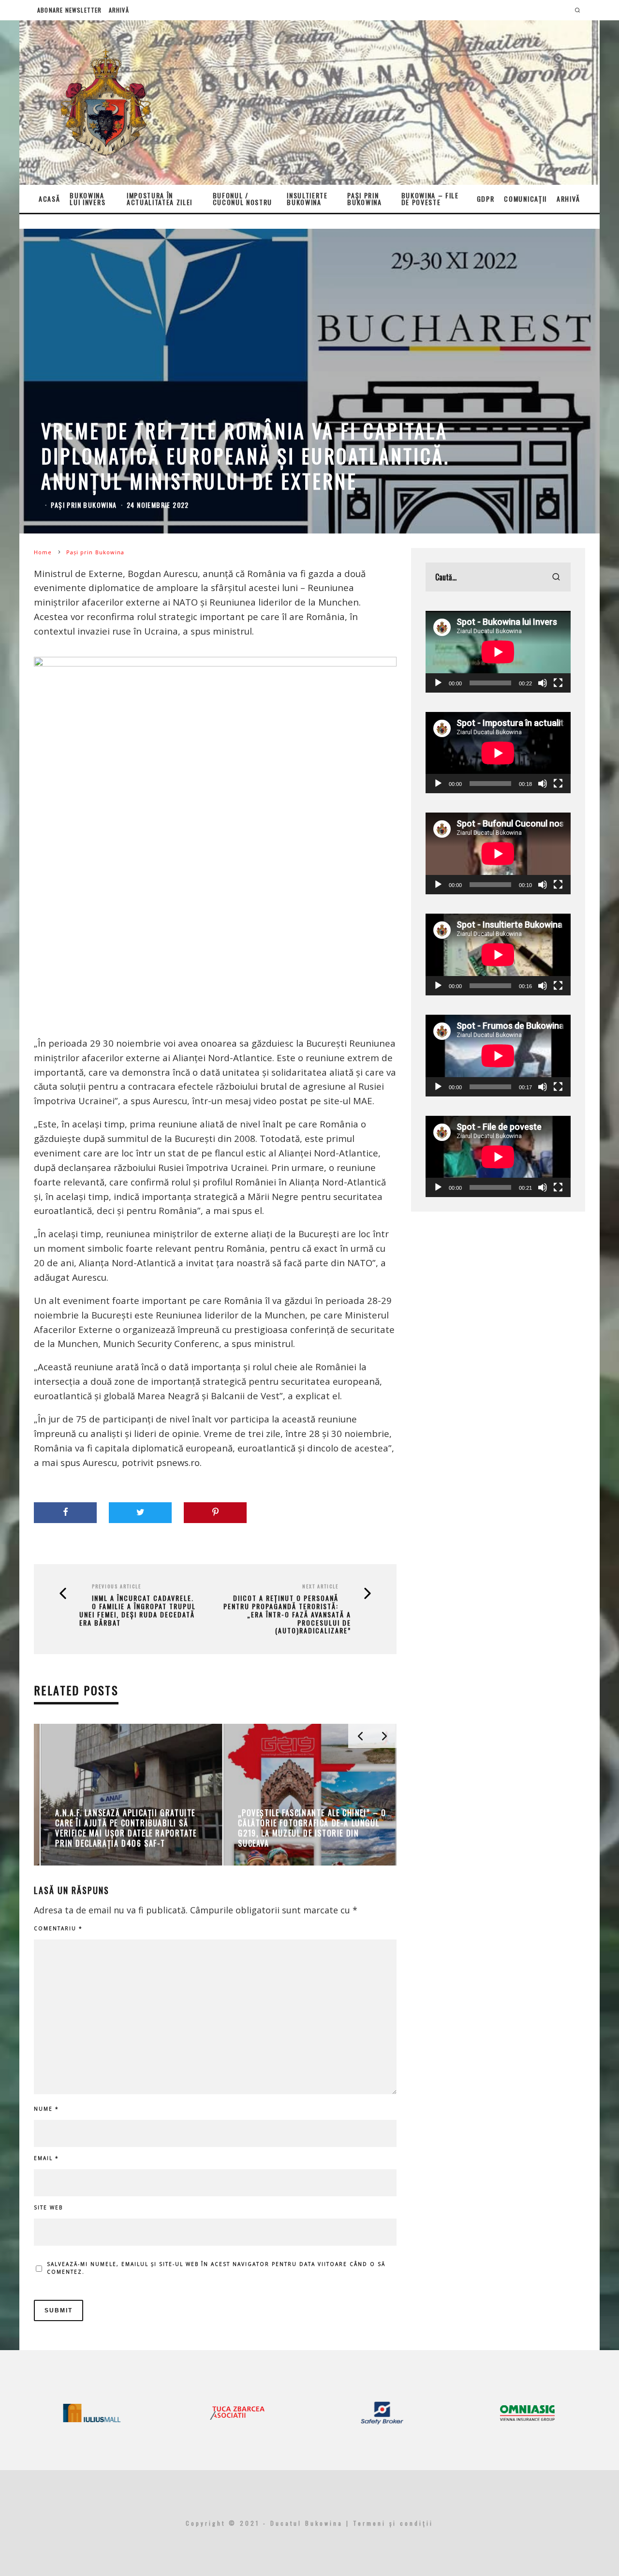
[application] (498, 652)
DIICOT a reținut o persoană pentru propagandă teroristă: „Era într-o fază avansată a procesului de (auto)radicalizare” (287, 1614)
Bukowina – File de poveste (430, 199)
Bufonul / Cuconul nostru (243, 199)
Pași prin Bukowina (364, 199)
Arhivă (119, 10)
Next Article (320, 1586)
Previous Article (117, 1586)
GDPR (486, 199)
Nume (46, 2109)
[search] (556, 577)
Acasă (49, 199)
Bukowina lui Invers (88, 199)
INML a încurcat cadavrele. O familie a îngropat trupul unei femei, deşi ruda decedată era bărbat (138, 1610)
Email (46, 2158)
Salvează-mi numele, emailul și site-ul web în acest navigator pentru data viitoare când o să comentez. (216, 2268)
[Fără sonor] (543, 683)
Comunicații (525, 199)
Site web (48, 2207)
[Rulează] (438, 683)
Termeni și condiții (393, 2523)
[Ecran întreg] (558, 683)
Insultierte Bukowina (307, 199)
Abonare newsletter (70, 10)
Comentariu (58, 1928)
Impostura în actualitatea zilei (160, 199)
